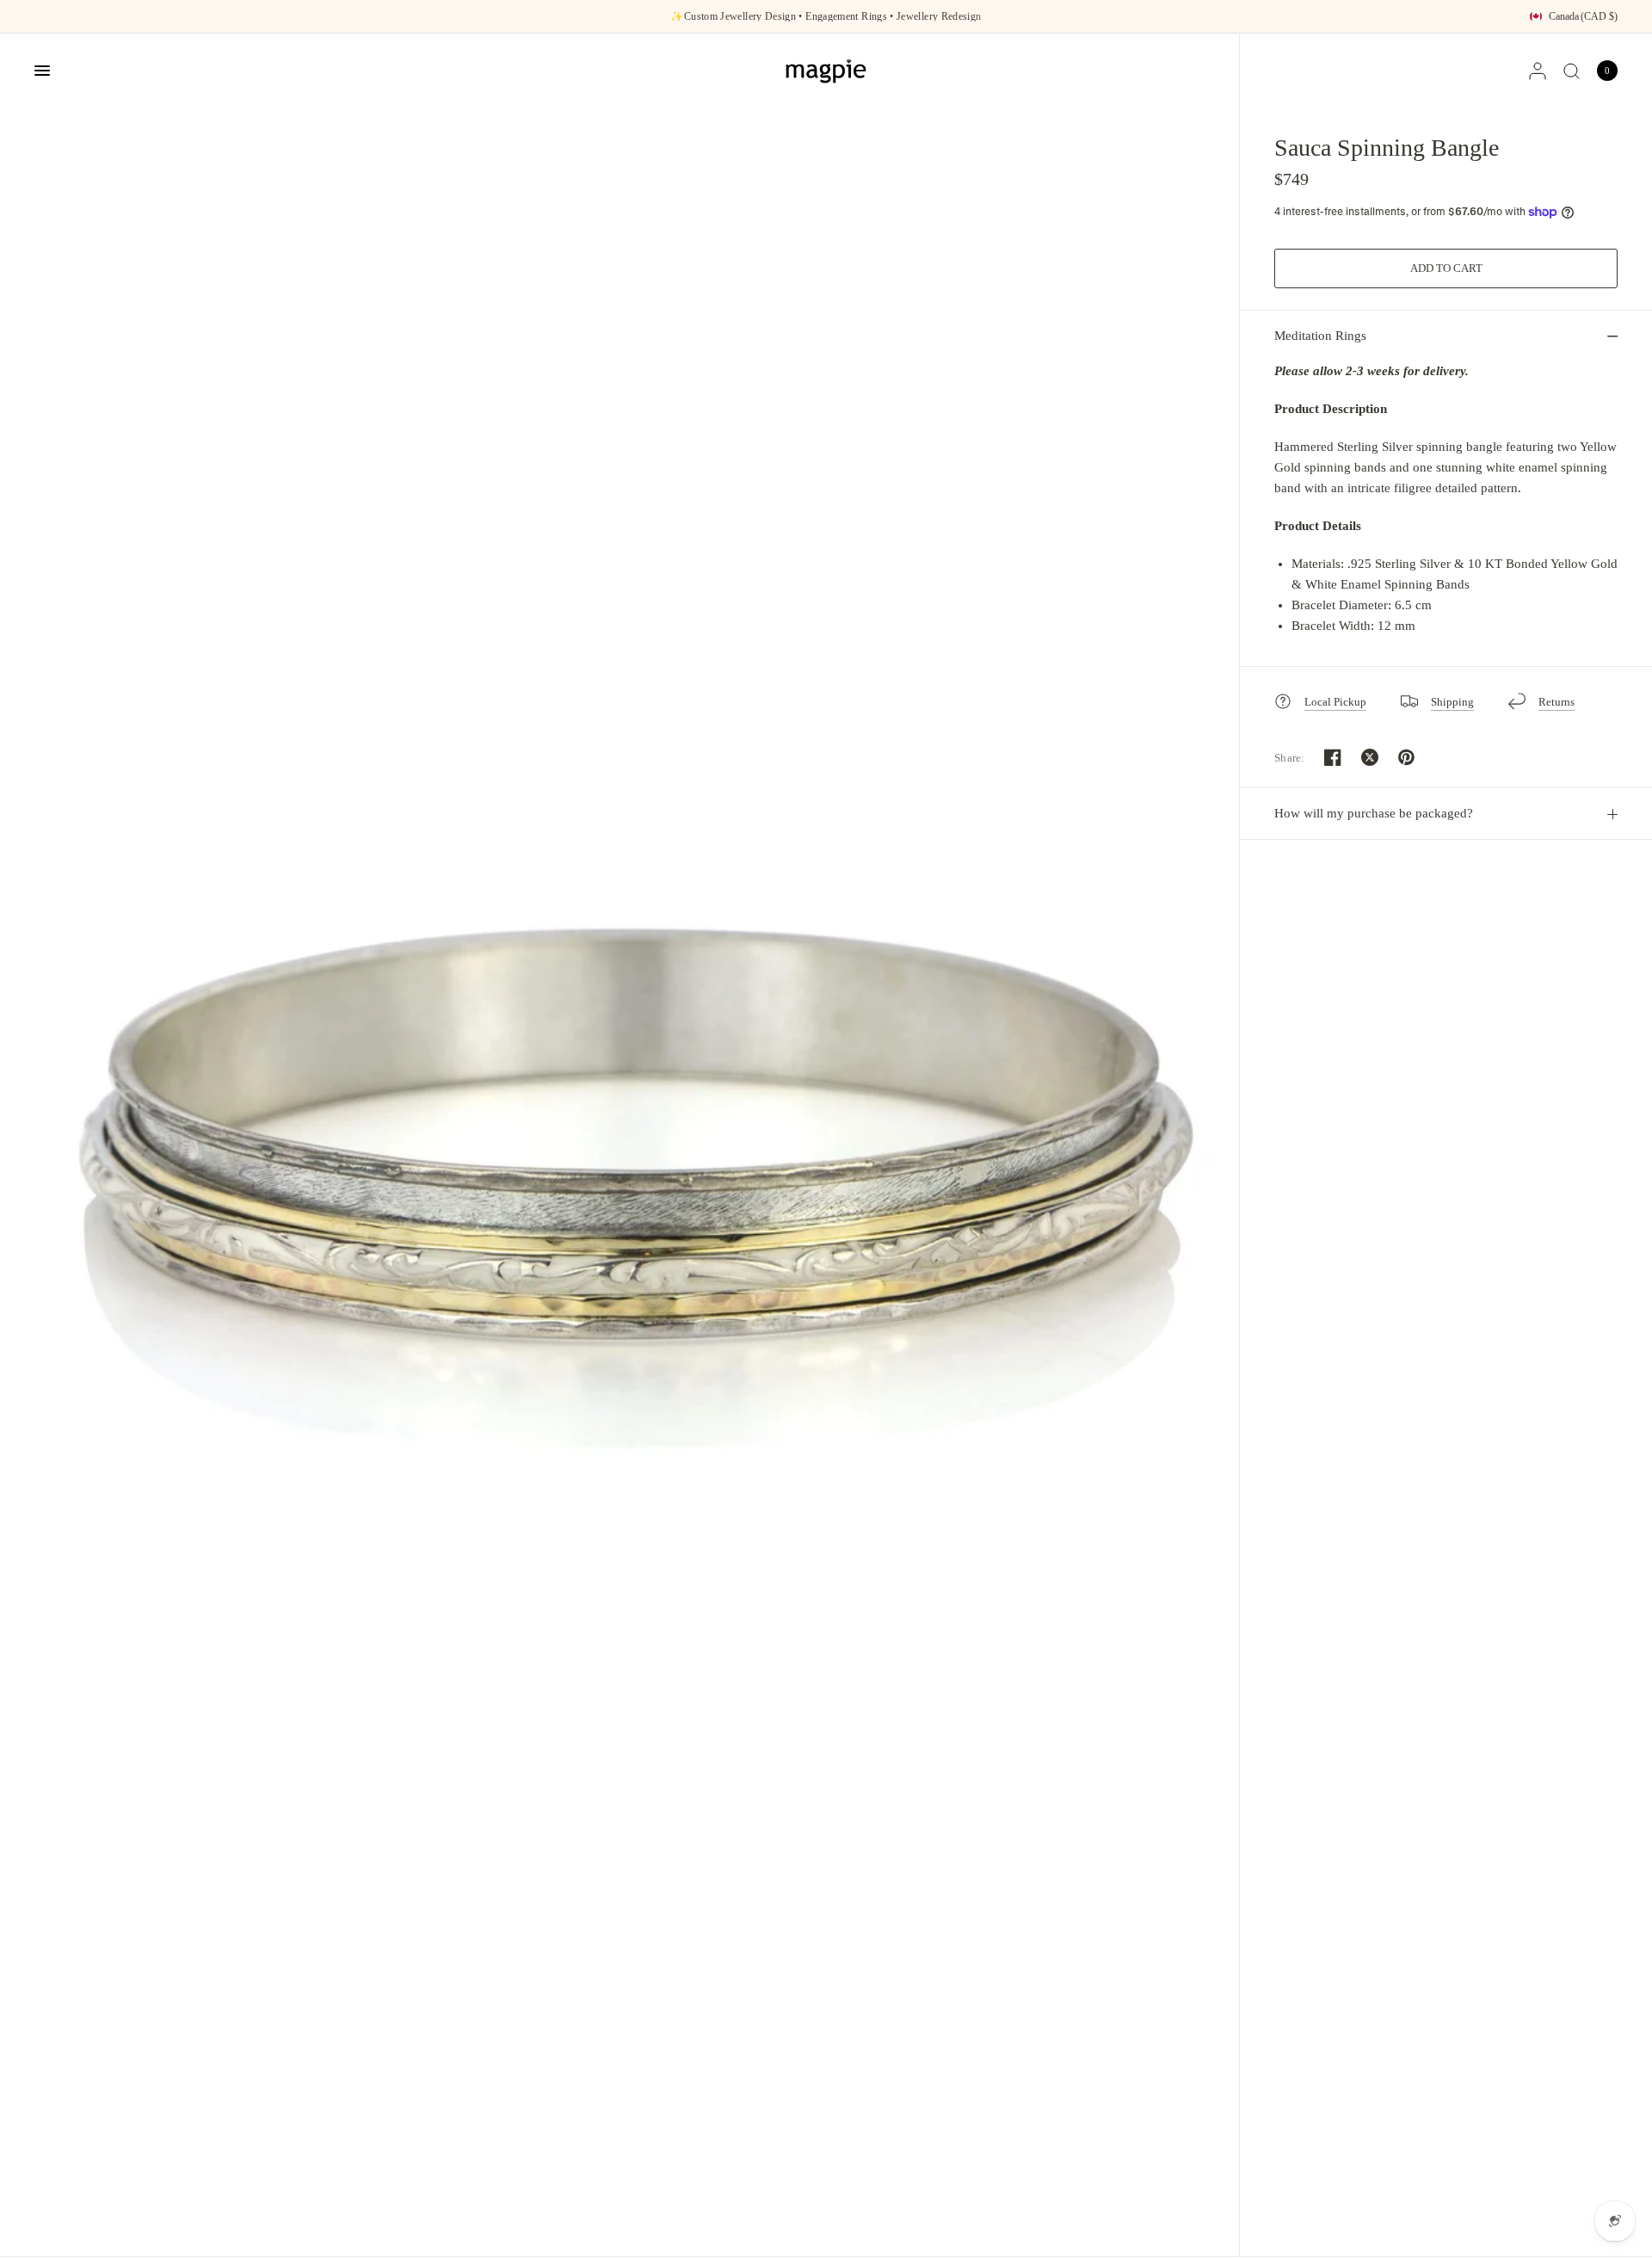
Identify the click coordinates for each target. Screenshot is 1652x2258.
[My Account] (1538, 71)
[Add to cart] (1446, 268)
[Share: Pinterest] (1407, 757)
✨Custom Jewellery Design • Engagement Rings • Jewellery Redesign (826, 16)
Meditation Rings (1320, 336)
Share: (1290, 758)
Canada (1583, 16)
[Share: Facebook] (1333, 757)
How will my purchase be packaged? (1374, 813)
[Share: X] (1370, 757)
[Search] (1572, 71)
